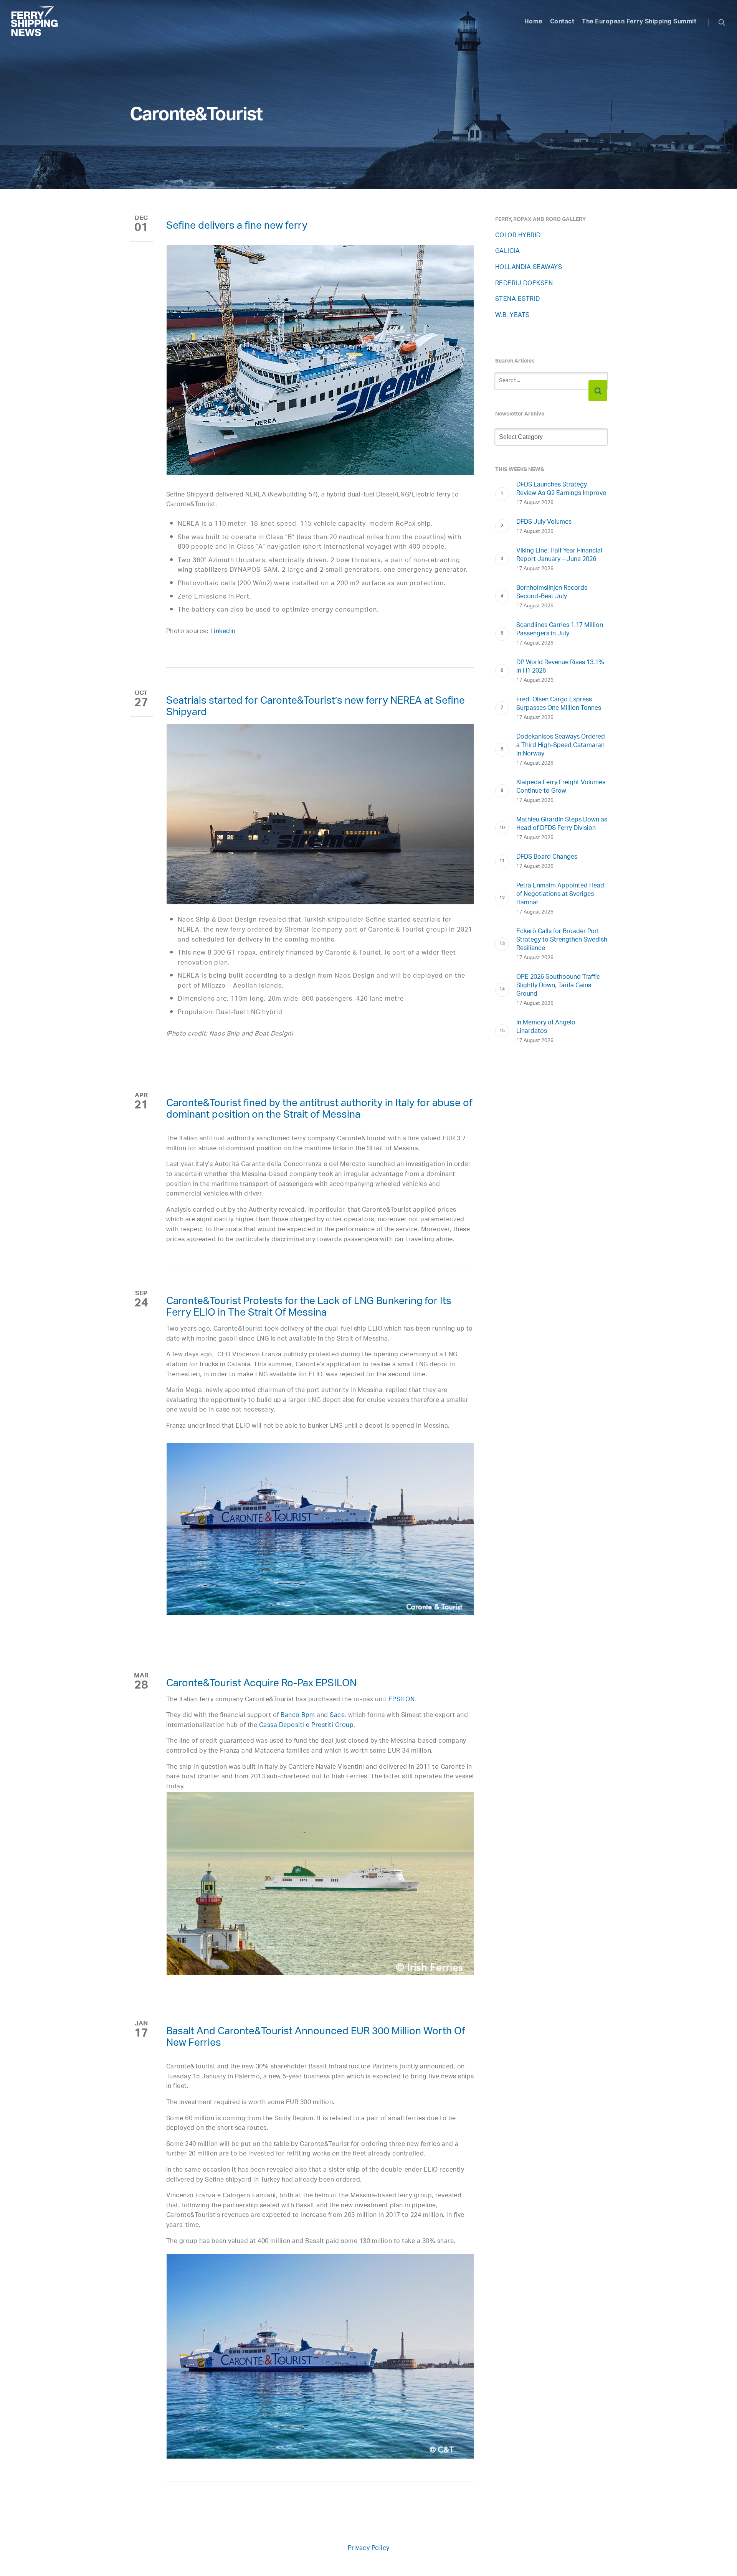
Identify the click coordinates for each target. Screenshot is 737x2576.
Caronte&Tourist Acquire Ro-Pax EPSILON (261, 1685)
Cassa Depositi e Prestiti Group (307, 1726)
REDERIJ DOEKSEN (524, 284)
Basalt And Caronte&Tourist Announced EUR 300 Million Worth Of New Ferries (316, 2038)
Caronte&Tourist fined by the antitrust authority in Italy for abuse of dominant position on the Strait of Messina (319, 1110)
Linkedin (223, 632)
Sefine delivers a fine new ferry (237, 227)
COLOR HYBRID (518, 236)
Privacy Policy (369, 2549)
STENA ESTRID (518, 299)
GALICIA (508, 251)
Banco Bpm (298, 1716)
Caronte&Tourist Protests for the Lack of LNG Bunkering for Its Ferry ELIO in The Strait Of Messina (309, 1308)
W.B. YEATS (512, 316)
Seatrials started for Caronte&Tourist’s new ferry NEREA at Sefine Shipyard (316, 708)
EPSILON (402, 1700)
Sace (337, 1716)
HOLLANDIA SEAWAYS (529, 268)
